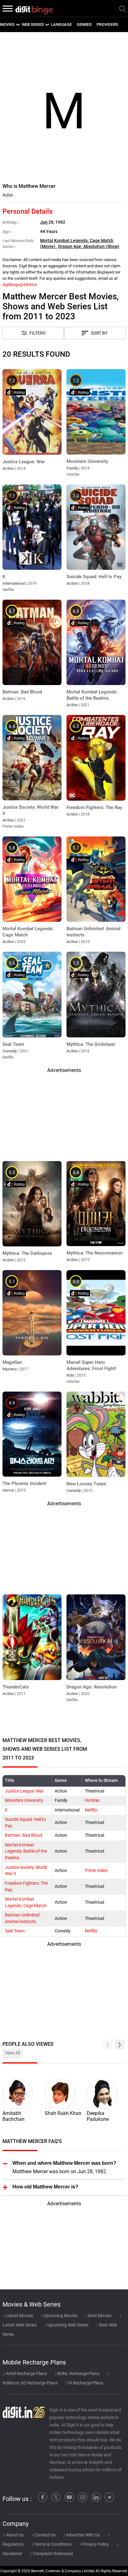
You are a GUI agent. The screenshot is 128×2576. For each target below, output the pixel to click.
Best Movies (99, 2316)
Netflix (91, 1810)
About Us (14, 2535)
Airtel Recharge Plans (26, 2374)
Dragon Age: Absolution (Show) (89, 247)
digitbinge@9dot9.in (20, 285)
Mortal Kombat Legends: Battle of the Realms (26, 1852)
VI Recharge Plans (85, 2383)
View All (12, 2053)
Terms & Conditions (52, 2544)
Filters (37, 333)
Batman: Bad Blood (24, 1835)
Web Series (33, 24)
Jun (44, 222)
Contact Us (44, 2535)
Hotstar (92, 1800)
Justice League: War (24, 1791)
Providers (107, 24)
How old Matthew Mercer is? (45, 2187)
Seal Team (15, 1931)
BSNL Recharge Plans (78, 2374)
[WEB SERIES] (47, 25)
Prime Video (96, 1871)
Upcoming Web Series (67, 2325)
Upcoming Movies (60, 2316)
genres (84, 24)
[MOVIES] (18, 25)
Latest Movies (19, 2316)
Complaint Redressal (52, 2554)
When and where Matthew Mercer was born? (64, 2163)
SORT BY (99, 333)
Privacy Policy (95, 2544)
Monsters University (24, 1800)
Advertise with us (82, 2535)
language (61, 24)
